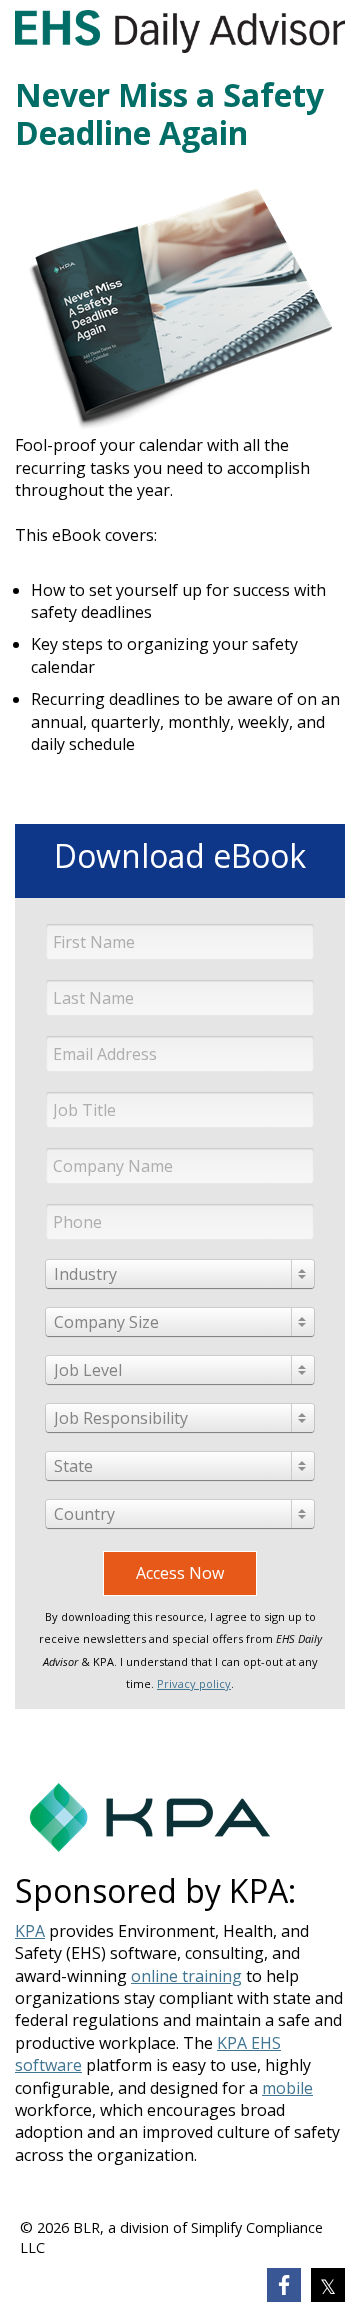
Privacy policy (194, 1683)
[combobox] (180, 1274)
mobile (287, 2088)
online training (186, 1976)
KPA (30, 1931)
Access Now (180, 1573)
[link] (284, 2285)
